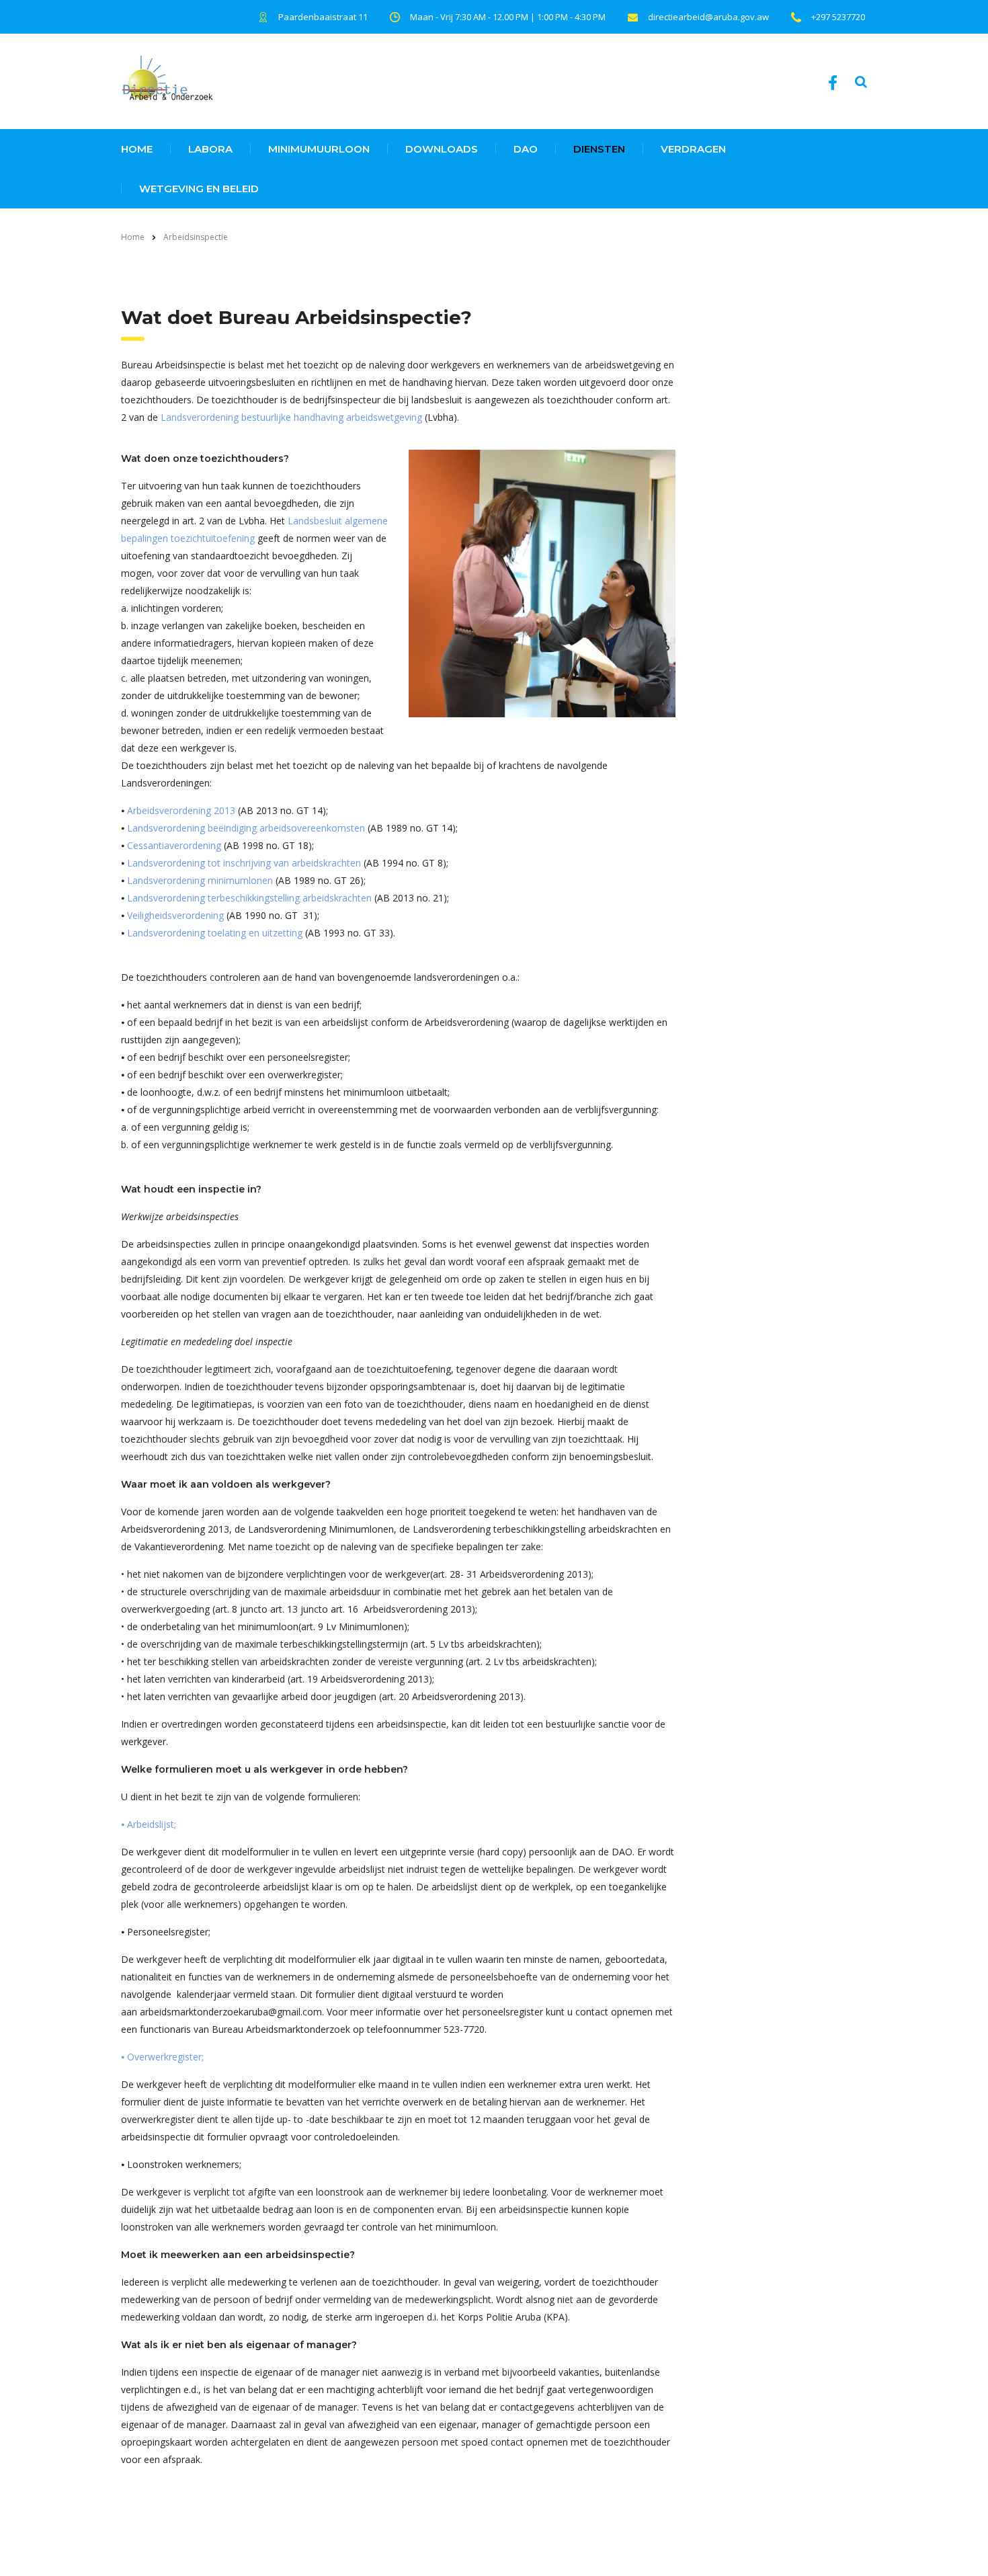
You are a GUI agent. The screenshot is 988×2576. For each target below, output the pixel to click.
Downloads (442, 149)
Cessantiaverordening (174, 845)
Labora (210, 149)
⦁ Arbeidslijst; (149, 1824)
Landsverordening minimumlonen (200, 880)
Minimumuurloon (319, 149)
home (137, 149)
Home (133, 237)
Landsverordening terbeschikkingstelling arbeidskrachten (249, 898)
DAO (526, 149)
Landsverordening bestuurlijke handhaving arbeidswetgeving (291, 417)
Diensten (599, 149)
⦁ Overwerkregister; (162, 2057)
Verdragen (693, 149)
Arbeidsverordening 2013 (181, 810)
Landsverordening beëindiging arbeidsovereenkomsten (245, 828)
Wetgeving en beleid (199, 189)
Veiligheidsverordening (175, 915)
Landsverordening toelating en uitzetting (215, 933)
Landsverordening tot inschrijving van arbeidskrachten (243, 863)
